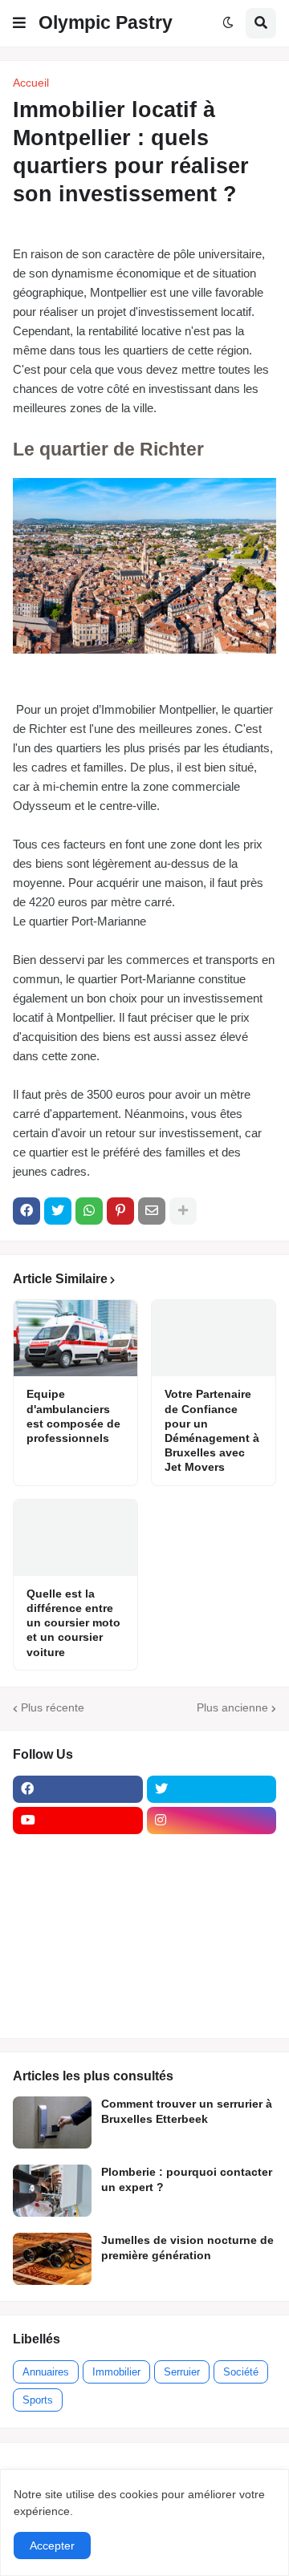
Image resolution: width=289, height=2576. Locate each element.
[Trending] (212, 1946)
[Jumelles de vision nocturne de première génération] (52, 2259)
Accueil (31, 83)
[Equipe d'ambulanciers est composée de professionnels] (75, 1338)
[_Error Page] (212, 1914)
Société (241, 2372)
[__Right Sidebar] (212, 1852)
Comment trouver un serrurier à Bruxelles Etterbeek (187, 2111)
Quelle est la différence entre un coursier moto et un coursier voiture (73, 1623)
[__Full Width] (78, 1852)
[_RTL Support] (78, 1946)
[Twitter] (58, 1211)
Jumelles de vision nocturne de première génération (187, 2247)
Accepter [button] (52, 2546)
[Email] (152, 1211)
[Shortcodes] (78, 2008)
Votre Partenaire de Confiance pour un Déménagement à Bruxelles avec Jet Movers (212, 1430)
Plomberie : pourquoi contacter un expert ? (187, 2179)
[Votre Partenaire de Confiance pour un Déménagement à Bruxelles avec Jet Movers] (214, 1338)
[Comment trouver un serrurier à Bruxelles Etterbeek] (52, 2122)
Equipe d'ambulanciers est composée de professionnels (73, 1416)
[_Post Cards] (78, 1883)
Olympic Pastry (106, 22)
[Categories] (78, 1977)
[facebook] (78, 1789)
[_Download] (78, 1914)
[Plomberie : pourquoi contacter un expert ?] (52, 2191)
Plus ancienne (232, 1707)
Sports (38, 2400)
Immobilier (116, 2372)
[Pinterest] (120, 1211)
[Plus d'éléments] (183, 1211)
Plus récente (53, 1707)
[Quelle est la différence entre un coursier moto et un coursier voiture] (75, 1538)
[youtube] (78, 1821)
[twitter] (212, 1789)
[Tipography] (212, 1977)
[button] (19, 23)
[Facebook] (26, 1211)
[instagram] (212, 1821)
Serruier (182, 2372)
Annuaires (46, 2372)
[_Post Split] (212, 1883)
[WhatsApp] (89, 1211)
